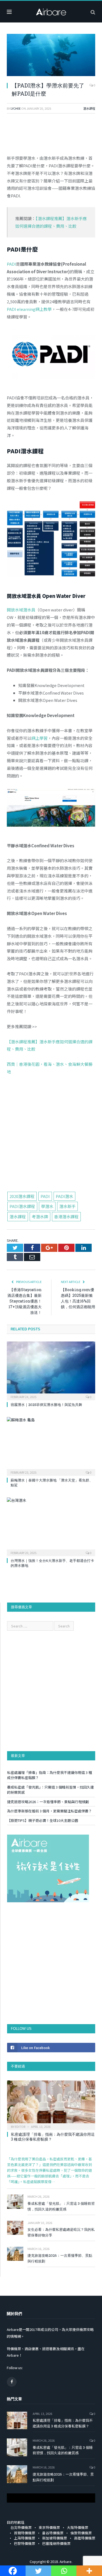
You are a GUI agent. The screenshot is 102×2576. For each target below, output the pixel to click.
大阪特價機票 (78, 2527)
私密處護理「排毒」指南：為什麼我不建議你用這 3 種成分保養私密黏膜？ (53, 2137)
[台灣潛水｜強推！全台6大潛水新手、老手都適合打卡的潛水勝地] (51, 1526)
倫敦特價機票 (81, 2533)
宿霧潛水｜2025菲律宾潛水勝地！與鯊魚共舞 (46, 1405)
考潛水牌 (40, 1217)
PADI (45, 1196)
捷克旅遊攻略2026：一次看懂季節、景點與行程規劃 (48, 1802)
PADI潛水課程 (22, 1206)
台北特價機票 (21, 2527)
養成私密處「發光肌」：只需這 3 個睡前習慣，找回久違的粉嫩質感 (61, 2206)
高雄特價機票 (85, 2538)
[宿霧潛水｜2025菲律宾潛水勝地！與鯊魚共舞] (51, 1370)
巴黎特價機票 (24, 2543)
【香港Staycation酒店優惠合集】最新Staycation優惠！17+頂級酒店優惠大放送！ (24, 1301)
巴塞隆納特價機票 (56, 2543)
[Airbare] (51, 11)
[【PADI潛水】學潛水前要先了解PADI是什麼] (51, 56)
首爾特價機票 (24, 2533)
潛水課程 (89, 108)
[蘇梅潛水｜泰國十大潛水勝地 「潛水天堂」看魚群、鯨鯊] (51, 1446)
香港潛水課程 (66, 1217)
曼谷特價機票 (53, 2533)
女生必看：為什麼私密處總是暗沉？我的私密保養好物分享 (61, 2232)
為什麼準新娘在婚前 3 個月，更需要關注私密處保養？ (50, 1811)
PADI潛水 (64, 1196)
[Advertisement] (51, 1136)
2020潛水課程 (22, 1196)
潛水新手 (67, 1206)
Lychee (16, 108)
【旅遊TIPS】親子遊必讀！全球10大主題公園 (43, 1820)
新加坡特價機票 (55, 2538)
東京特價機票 (49, 2527)
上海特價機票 (24, 2538)
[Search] (93, 12)
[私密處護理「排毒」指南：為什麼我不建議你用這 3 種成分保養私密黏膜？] (51, 2104)
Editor (20, 2126)
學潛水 (47, 1206)
